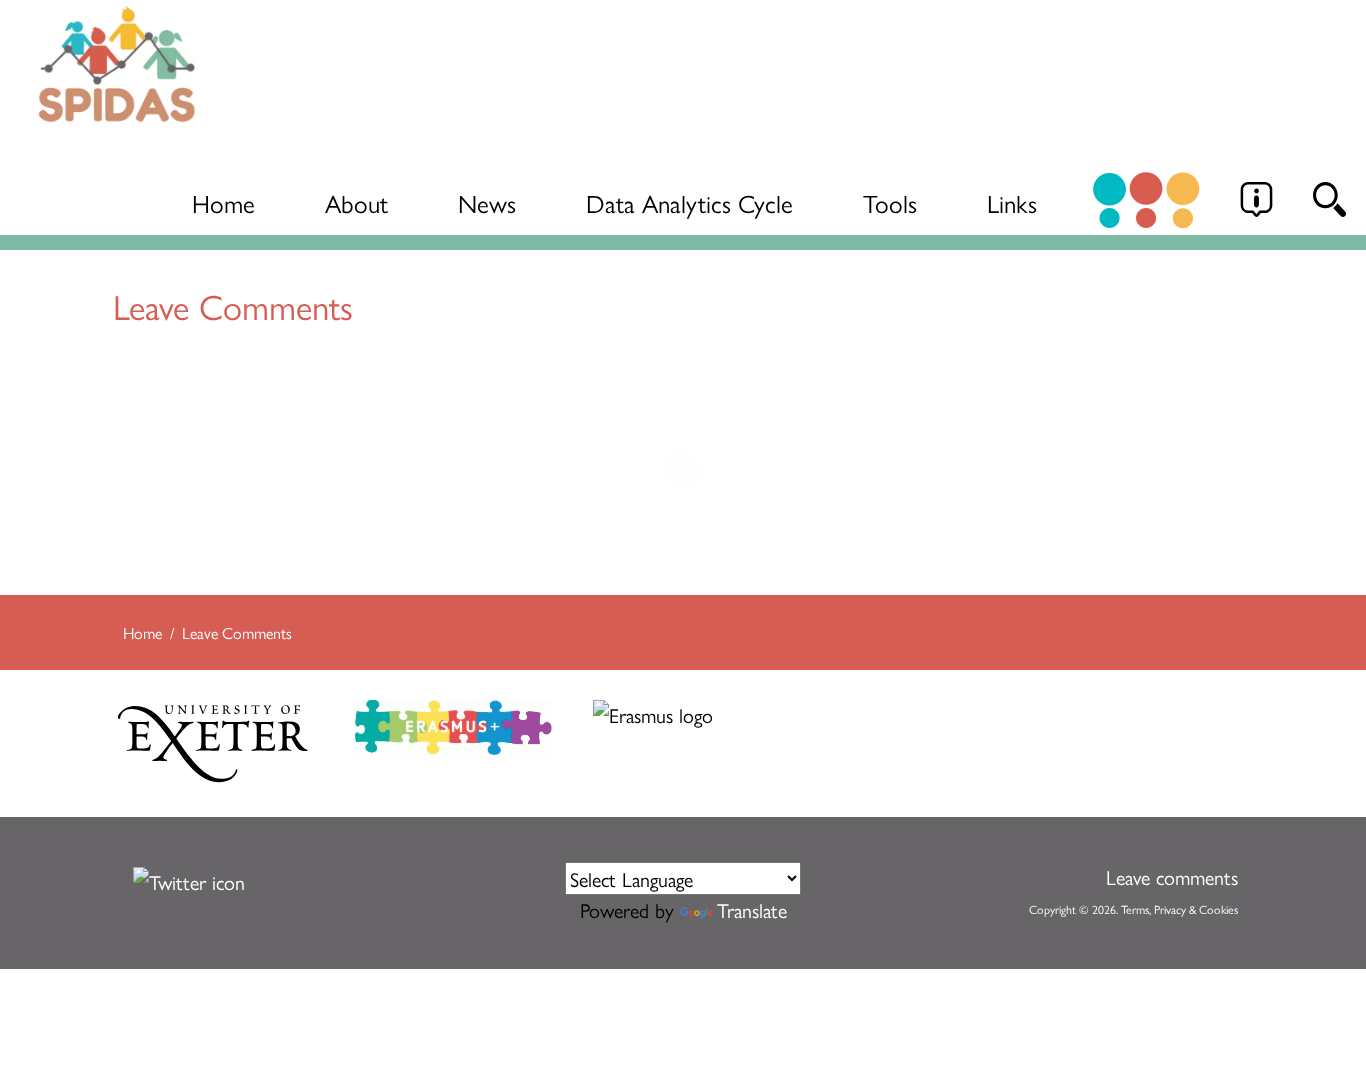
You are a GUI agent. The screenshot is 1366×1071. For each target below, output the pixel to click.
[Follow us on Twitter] (189, 877)
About (356, 202)
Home (223, 202)
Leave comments (1172, 876)
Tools (890, 202)
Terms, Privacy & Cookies (1179, 909)
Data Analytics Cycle (689, 202)
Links (1012, 202)
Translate (752, 909)
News (487, 202)
